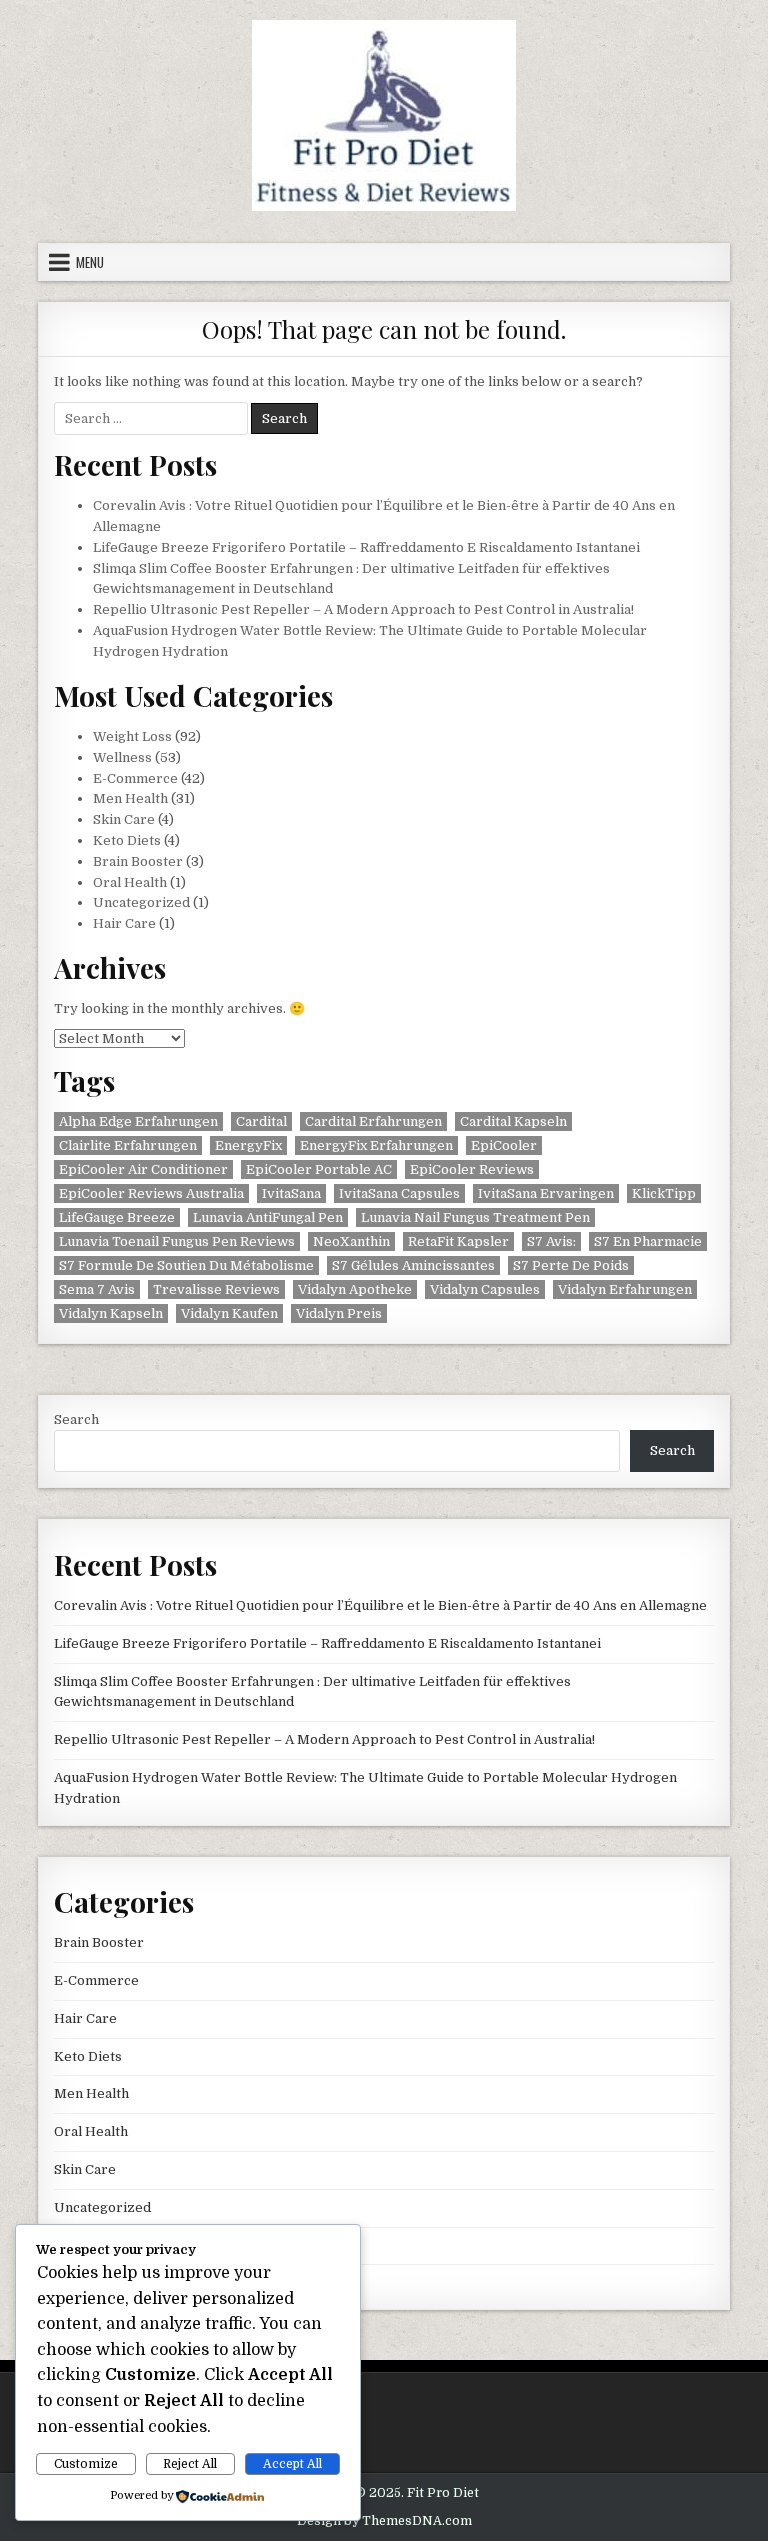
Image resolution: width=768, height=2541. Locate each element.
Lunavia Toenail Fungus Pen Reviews (177, 1241)
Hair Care (124, 923)
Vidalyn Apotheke (355, 1289)
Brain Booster (138, 861)
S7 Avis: (551, 1241)
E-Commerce (135, 778)
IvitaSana (291, 1193)
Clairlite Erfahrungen (128, 1145)
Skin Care (124, 819)
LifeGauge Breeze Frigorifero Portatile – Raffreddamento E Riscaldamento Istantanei (366, 547)
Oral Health (130, 882)
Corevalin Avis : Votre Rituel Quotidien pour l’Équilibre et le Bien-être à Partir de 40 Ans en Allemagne (380, 1605)
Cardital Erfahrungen (373, 1121)
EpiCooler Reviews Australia (151, 1193)
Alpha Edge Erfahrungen (138, 1121)
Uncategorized (141, 902)
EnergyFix (248, 1145)
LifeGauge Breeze (117, 1217)
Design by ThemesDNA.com (384, 2521)
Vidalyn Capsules (485, 1289)
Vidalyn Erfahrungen (625, 1289)
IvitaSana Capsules (399, 1193)
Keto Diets (127, 840)
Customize (86, 2464)
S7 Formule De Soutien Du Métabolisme (186, 1265)
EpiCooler (504, 1145)
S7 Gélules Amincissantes (413, 1265)
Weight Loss (132, 736)
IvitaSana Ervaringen (546, 1193)
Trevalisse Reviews (216, 1289)
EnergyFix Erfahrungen (376, 1145)
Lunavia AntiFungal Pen (268, 1217)
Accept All (292, 2464)
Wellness (122, 757)
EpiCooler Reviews (472, 1169)
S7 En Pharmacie (648, 1241)
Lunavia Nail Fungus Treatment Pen (475, 1217)
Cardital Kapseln (513, 1121)
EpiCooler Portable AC (319, 1169)
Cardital (261, 1121)
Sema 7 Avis (97, 1289)
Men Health (130, 798)
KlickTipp (664, 1193)
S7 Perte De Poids (571, 1265)
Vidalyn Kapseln (111, 1313)
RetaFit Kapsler (458, 1241)
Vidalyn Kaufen (229, 1313)
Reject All (190, 2464)
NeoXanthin (351, 1241)
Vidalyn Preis (339, 1313)
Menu (90, 262)
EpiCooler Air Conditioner (143, 1169)
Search (76, 1419)
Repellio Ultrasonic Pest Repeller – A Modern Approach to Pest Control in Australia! (363, 609)
